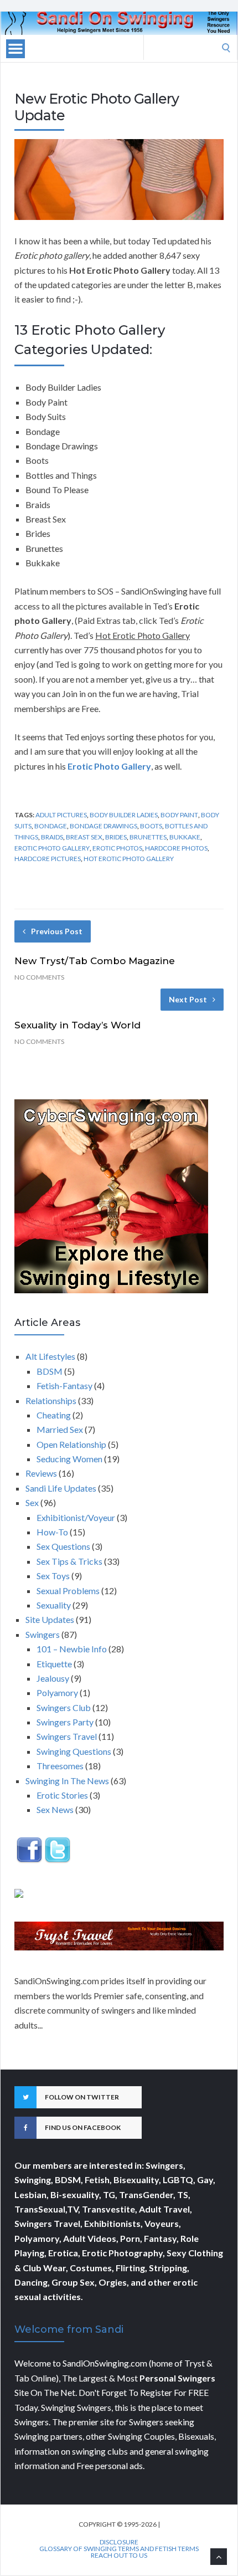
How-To (52, 1532)
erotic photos (117, 848)
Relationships (51, 1400)
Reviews (41, 1473)
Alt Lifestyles (50, 1356)
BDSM (50, 1371)
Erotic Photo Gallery (52, 848)
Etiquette (54, 1664)
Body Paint (179, 815)
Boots (151, 826)
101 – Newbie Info (72, 1649)
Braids (52, 837)
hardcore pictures (48, 859)
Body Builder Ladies (124, 815)
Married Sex (60, 1429)
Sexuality (54, 1605)
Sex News (55, 1809)
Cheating (54, 1415)
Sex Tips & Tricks (69, 1561)
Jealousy (53, 1678)
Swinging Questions (74, 1751)
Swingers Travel (67, 1736)
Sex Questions (63, 1546)
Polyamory (57, 1692)
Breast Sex (84, 837)
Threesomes (60, 1766)
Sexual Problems (68, 1591)
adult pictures (61, 815)
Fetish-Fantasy (64, 1386)
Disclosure (119, 2542)
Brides (116, 837)
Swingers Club (64, 1707)
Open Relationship (71, 1444)
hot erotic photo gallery (129, 859)
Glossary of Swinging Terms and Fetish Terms (119, 2549)
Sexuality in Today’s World (77, 1025)
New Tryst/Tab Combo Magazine (95, 961)
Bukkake (185, 837)
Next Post (188, 999)
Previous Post (57, 931)
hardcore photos (176, 848)
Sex (32, 1502)
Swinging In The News (67, 1781)
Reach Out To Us (119, 2555)
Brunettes (148, 837)
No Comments (39, 977)
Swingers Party (65, 1722)
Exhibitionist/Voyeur (76, 1517)
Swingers (43, 1634)
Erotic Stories (62, 1795)
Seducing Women (69, 1459)
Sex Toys (53, 1576)
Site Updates (50, 1619)
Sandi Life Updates (61, 1488)
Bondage (51, 826)
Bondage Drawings (104, 826)
